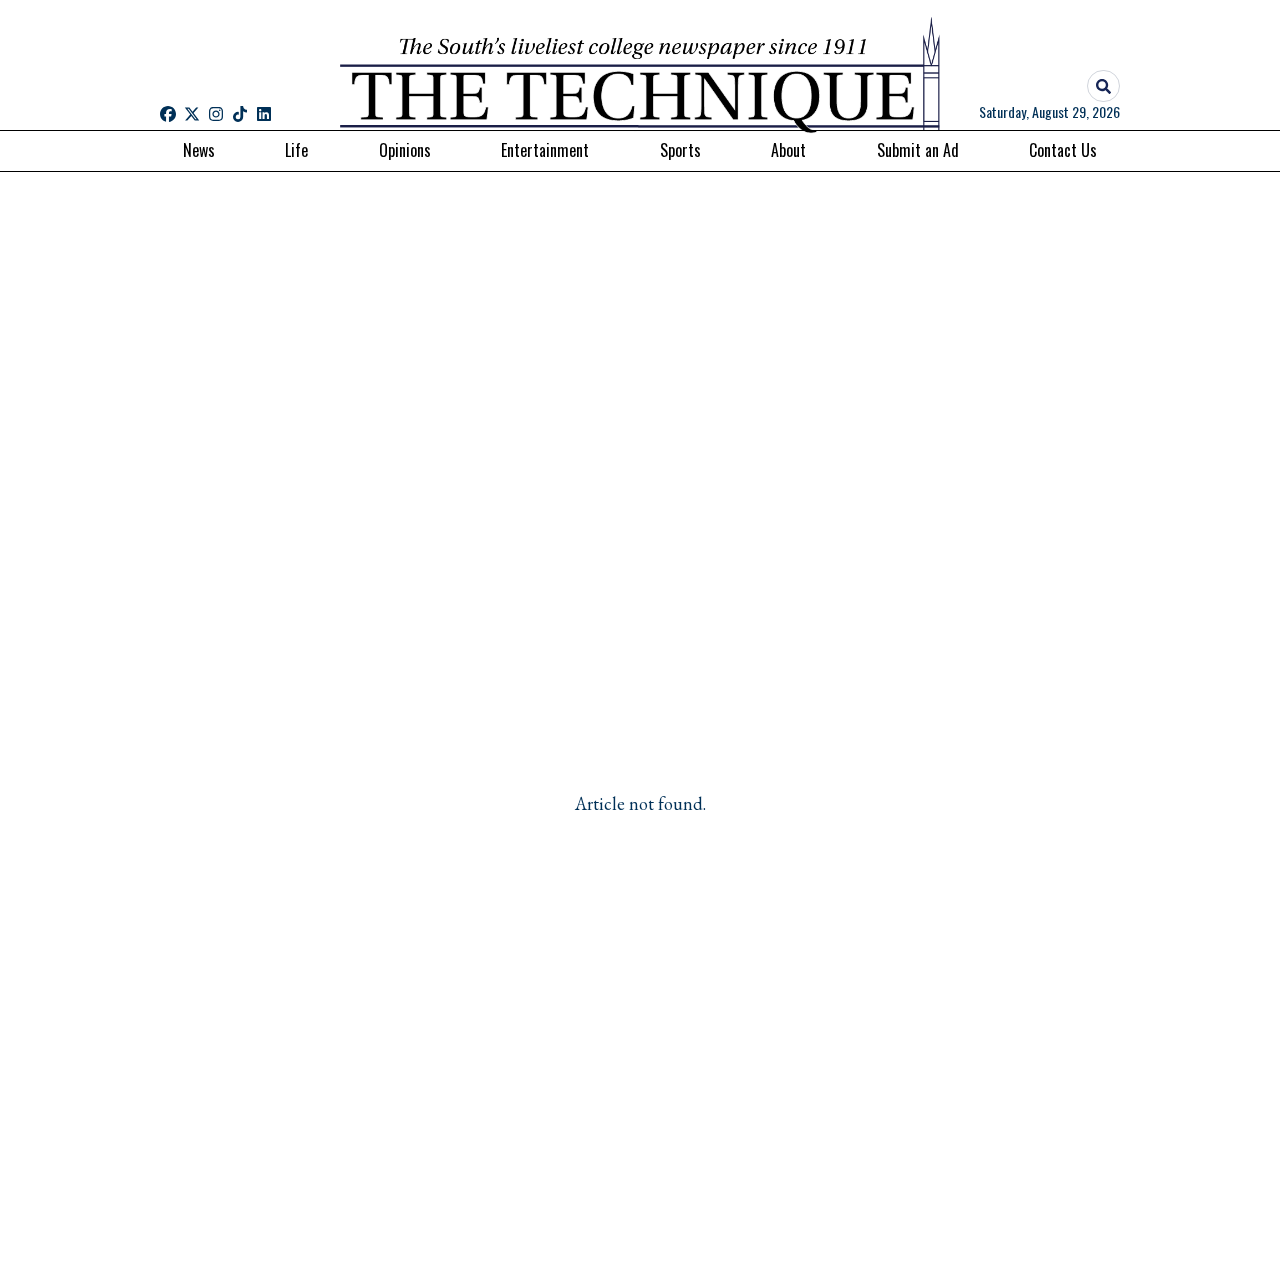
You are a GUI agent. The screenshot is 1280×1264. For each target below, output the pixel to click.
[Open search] (1103, 86)
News (199, 150)
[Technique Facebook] (168, 114)
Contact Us (1063, 150)
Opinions (405, 150)
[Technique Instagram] (216, 114)
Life (296, 150)
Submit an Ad (918, 150)
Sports (680, 150)
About (788, 150)
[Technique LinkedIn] (264, 114)
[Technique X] (192, 114)
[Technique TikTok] (240, 114)
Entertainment (545, 150)
